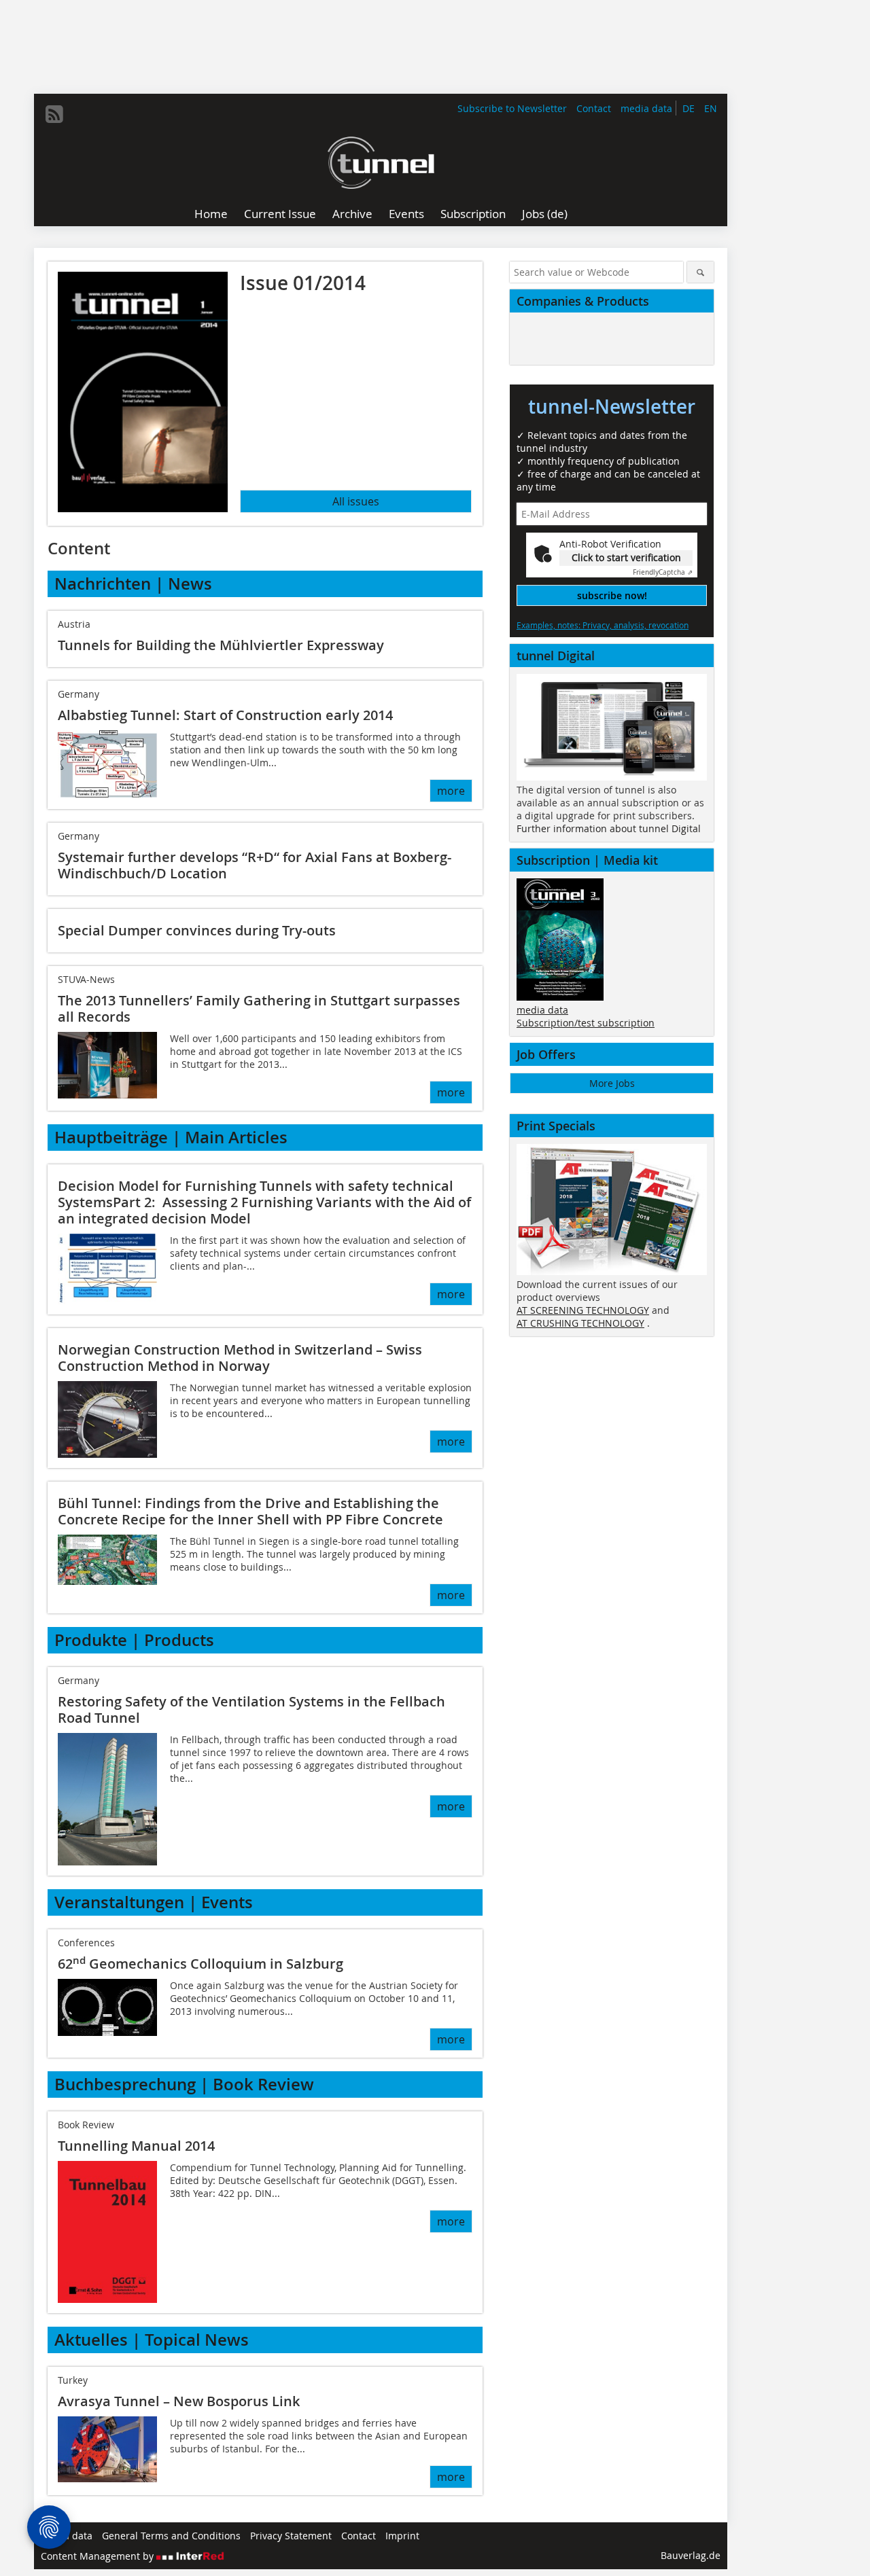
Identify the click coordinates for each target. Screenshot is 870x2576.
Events (406, 214)
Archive (352, 214)
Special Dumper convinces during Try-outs (197, 930)
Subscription (473, 214)
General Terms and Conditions (171, 2536)
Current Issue (280, 214)
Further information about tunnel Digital (609, 828)
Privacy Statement (291, 2536)
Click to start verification (626, 557)
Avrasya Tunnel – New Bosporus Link (179, 2401)
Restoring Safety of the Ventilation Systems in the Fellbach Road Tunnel (251, 1710)
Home (211, 214)
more (451, 791)
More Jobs (612, 1083)
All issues (356, 501)
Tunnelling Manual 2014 (136, 2146)
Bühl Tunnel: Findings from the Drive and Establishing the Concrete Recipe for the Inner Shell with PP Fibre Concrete (250, 1511)
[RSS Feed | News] (54, 114)
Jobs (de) (545, 214)
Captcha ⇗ (663, 572)
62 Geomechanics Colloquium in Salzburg (201, 1964)
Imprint (402, 2536)
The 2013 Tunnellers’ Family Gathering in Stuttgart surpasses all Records (259, 1008)
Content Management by (99, 2556)
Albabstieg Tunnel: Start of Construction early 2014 (225, 715)
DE (689, 108)
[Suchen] (700, 272)
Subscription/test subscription (586, 1023)
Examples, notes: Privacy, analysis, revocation (603, 625)
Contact (594, 108)
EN (711, 108)
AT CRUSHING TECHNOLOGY (580, 1323)
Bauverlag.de (691, 2555)
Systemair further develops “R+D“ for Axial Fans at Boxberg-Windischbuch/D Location (255, 865)
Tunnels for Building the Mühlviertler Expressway (221, 645)
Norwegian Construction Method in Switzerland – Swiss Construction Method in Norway (240, 1358)
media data (646, 108)
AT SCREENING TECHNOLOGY (583, 1310)
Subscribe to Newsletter (512, 108)
